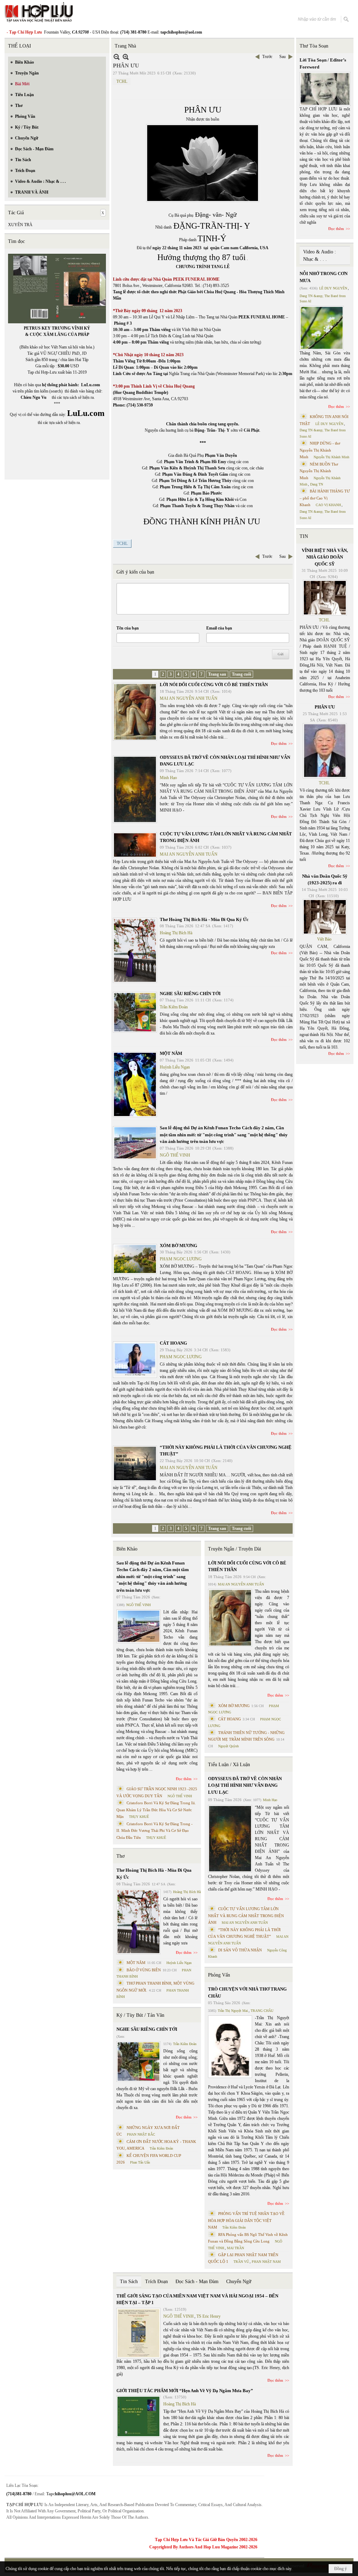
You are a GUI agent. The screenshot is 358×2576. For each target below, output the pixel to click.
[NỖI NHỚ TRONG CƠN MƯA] (322, 328)
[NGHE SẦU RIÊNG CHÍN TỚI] (135, 1012)
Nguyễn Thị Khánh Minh (331, 457)
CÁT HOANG (173, 1343)
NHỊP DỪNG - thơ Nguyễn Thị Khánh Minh (320, 450)
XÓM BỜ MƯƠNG (178, 1246)
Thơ (120, 1856)
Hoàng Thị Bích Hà (176, 933)
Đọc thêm (279, 743)
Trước (267, 57)
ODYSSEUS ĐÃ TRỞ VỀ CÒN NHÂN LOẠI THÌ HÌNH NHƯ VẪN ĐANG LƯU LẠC (245, 1785)
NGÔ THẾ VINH (175, 1155)
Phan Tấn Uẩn (140, 2162)
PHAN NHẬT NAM (266, 2262)
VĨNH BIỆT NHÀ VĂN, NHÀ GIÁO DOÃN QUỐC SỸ (325, 557)
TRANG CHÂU (262, 2011)
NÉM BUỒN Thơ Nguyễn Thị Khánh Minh (319, 471)
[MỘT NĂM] (135, 1084)
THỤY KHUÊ (139, 1817)
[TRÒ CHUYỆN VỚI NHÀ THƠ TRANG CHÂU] (230, 2047)
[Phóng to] (126, 57)
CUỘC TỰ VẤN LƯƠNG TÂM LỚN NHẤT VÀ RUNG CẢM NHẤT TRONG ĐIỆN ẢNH (246, 1916)
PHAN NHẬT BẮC (141, 2134)
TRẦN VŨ (241, 2262)
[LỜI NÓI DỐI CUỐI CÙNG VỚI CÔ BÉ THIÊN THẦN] (135, 712)
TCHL (122, 81)
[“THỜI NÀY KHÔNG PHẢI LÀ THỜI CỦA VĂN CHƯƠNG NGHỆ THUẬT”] (135, 1463)
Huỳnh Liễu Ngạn (175, 1067)
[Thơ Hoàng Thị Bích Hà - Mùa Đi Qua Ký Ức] (135, 950)
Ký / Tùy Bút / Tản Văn (140, 2015)
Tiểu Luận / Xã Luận (229, 1765)
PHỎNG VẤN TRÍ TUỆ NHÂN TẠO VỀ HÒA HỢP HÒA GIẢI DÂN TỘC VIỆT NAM (246, 2220)
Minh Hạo (168, 778)
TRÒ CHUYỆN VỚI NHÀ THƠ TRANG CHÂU (247, 1992)
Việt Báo (324, 939)
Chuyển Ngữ (239, 2282)
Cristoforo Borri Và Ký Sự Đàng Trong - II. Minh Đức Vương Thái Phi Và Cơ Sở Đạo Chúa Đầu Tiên (155, 1831)
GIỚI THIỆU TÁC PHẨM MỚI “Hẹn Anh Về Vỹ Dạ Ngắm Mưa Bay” (185, 2391)
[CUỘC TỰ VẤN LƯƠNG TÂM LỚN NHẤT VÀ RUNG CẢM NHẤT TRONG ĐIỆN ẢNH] (135, 845)
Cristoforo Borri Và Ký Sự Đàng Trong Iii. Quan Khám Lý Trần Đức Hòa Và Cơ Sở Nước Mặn (156, 1810)
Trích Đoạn (156, 2282)
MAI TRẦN (235, 2248)
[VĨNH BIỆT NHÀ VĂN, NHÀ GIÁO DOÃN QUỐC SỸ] (325, 598)
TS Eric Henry (209, 2316)
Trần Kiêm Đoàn (174, 1007)
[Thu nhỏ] (117, 57)
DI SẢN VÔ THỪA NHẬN (240, 1950)
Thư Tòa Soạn (314, 46)
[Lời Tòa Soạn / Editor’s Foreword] (325, 89)
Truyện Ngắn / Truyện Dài (235, 1549)
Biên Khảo (127, 1549)
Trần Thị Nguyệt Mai (233, 2011)
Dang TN (317, 484)
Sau (282, 57)
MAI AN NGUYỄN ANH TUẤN (189, 698)
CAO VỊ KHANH (328, 505)
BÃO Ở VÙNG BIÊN (144, 1970)
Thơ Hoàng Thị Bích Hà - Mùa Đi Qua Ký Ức (204, 919)
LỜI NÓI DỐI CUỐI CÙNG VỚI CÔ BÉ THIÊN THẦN (214, 685)
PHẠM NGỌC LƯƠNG (181, 1259)
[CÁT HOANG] (135, 1360)
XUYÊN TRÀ (20, 225)
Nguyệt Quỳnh (228, 1746)
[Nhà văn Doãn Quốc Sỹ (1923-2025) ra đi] (325, 917)
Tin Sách (129, 2282)
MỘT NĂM (171, 1053)
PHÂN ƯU (325, 707)
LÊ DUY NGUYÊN (333, 288)
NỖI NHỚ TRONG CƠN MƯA (324, 277)
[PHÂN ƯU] (325, 751)
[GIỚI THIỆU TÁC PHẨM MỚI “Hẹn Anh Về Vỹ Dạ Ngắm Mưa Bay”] (138, 2416)
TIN (304, 536)
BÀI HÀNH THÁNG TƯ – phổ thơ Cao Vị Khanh (325, 498)
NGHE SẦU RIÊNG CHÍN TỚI (190, 994)
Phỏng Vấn (219, 1975)
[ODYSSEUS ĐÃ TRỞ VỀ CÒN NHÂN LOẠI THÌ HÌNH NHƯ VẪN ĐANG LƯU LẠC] (135, 789)
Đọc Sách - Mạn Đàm (197, 2282)
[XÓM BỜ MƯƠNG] (135, 1259)
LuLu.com (91, 385)
